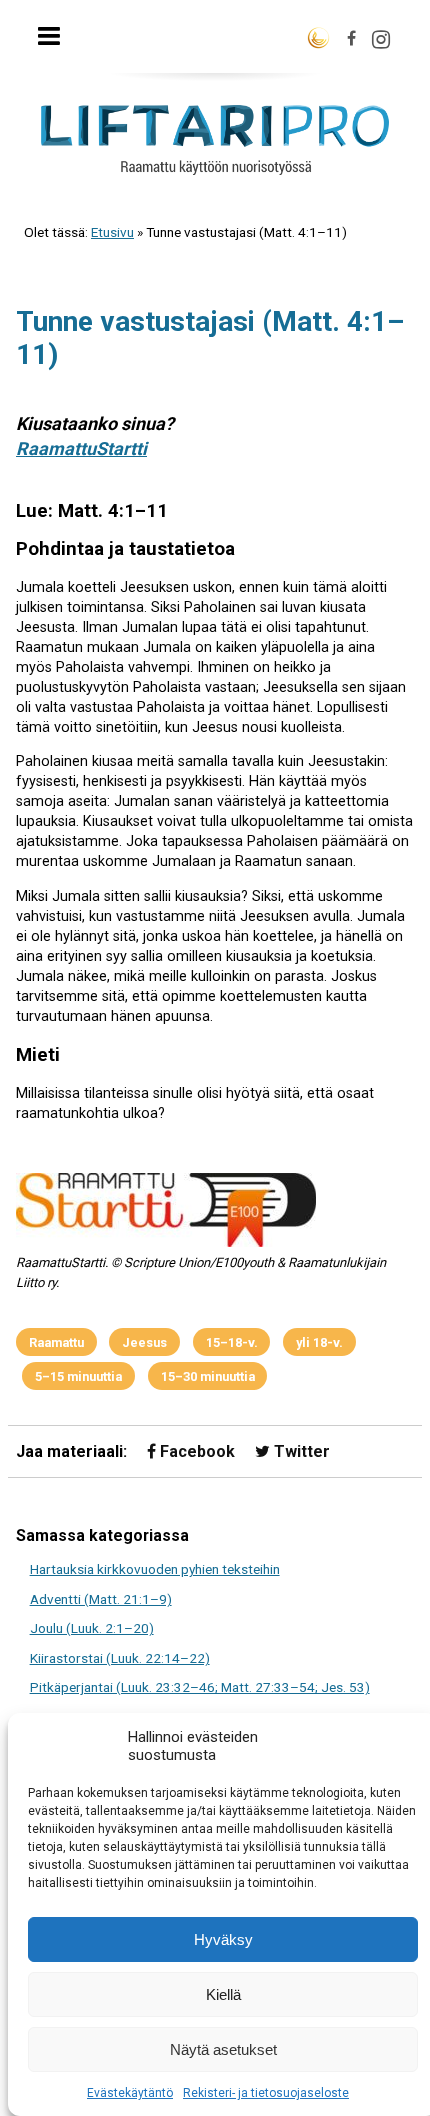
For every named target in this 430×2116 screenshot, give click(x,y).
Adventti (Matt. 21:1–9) (101, 1599)
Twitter (300, 1451)
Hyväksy (223, 1939)
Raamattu (56, 1342)
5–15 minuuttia (78, 1376)
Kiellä (223, 1994)
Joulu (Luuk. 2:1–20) (92, 1628)
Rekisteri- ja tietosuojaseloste (266, 2093)
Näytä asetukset (223, 2049)
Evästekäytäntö (130, 2093)
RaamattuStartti (81, 448)
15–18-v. (232, 1342)
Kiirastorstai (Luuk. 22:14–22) (120, 1658)
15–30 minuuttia (208, 1376)
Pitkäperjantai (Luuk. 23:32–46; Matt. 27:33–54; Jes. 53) (200, 1687)
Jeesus (144, 1342)
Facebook (195, 1451)
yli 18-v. (319, 1342)
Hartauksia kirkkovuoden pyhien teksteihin (155, 1569)
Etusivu (112, 232)
